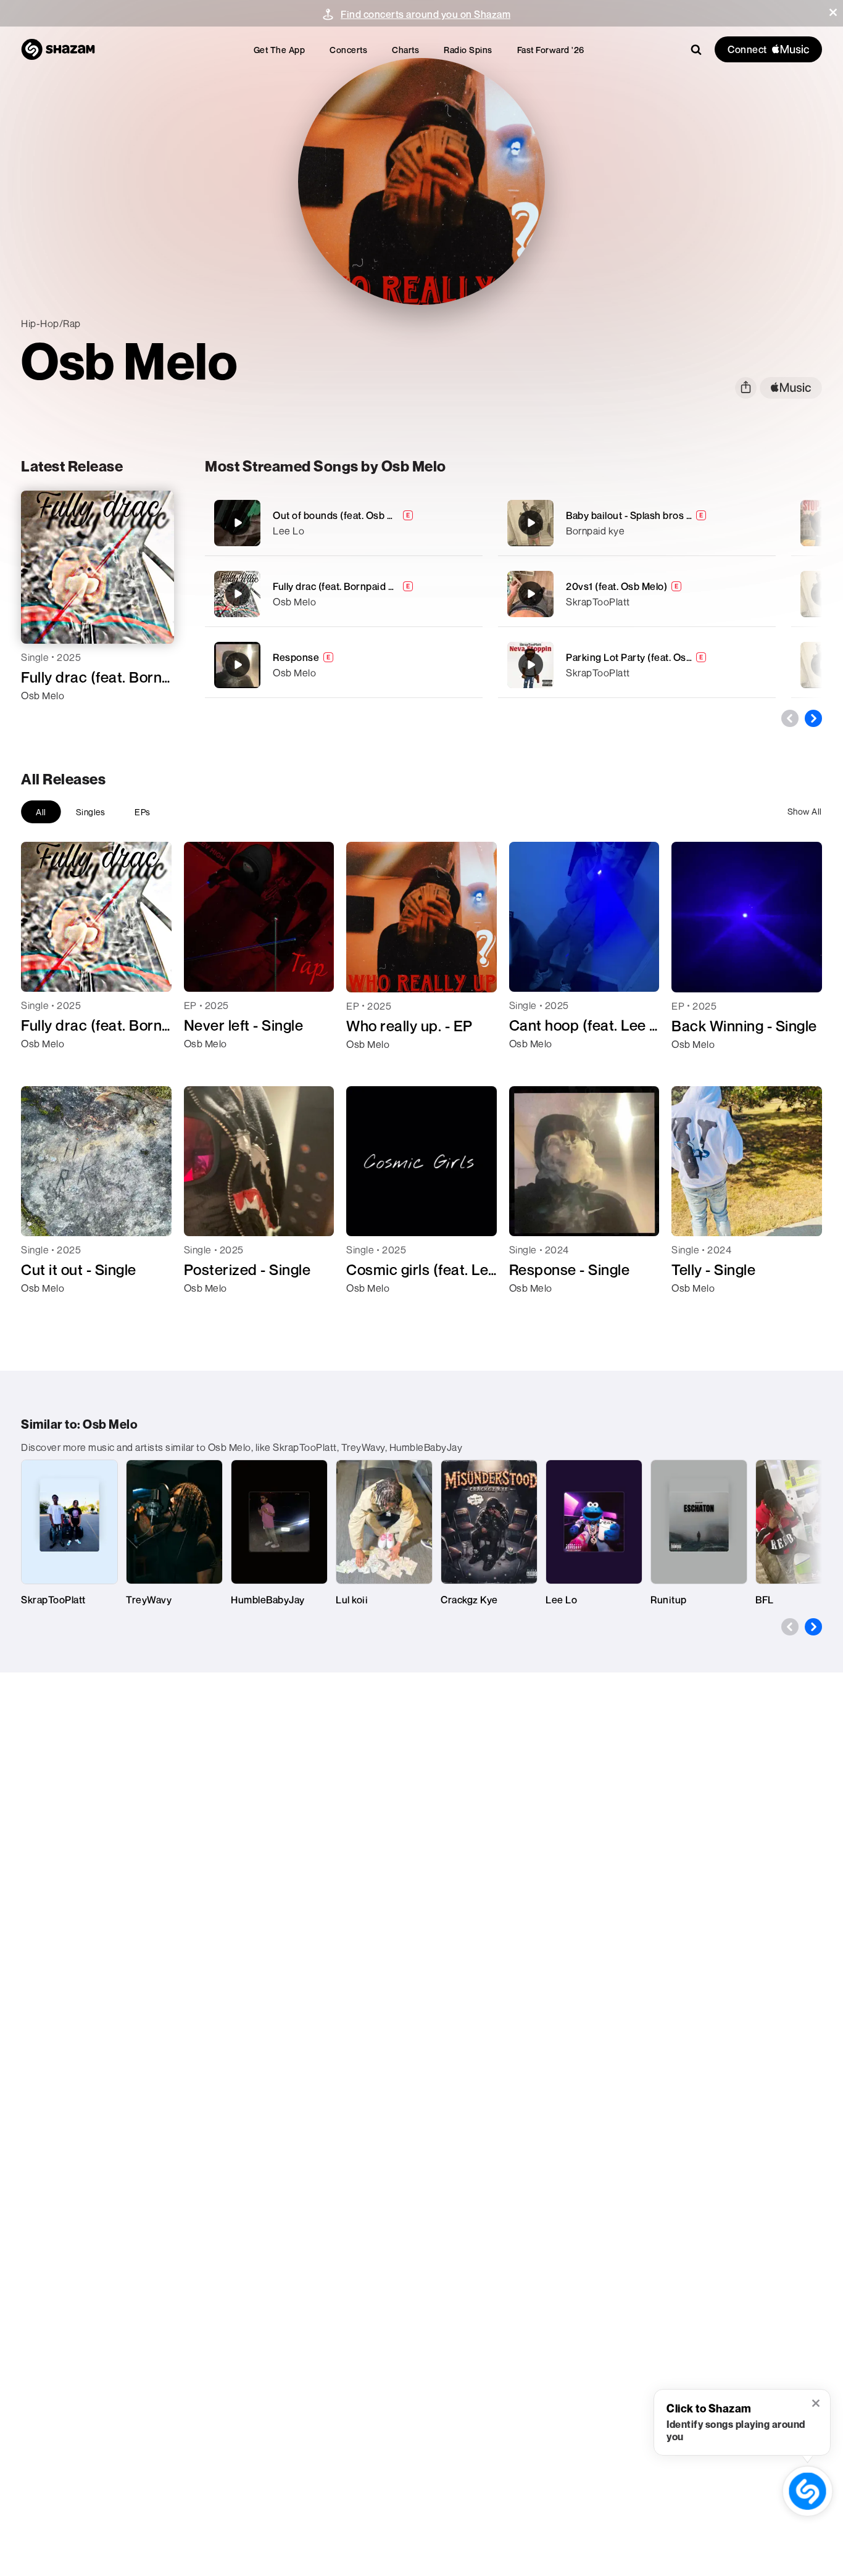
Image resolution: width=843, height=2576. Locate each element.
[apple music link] (791, 388)
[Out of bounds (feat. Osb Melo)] (344, 523)
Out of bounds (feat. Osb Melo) (343, 515)
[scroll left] (790, 718)
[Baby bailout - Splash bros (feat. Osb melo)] (637, 523)
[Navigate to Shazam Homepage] (58, 49)
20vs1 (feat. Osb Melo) (617, 586)
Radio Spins (468, 50)
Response (296, 657)
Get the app (280, 50)
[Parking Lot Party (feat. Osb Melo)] (637, 665)
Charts (405, 50)
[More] (466, 523)
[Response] (344, 665)
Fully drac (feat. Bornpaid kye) (340, 586)
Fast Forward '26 (551, 50)
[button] (833, 12)
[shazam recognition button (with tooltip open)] (808, 2491)
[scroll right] (813, 718)
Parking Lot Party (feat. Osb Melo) (643, 657)
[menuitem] (280, 50)
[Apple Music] (44, 718)
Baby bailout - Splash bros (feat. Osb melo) (662, 515)
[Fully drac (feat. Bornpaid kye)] (344, 594)
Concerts (348, 50)
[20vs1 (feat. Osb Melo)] (637, 594)
